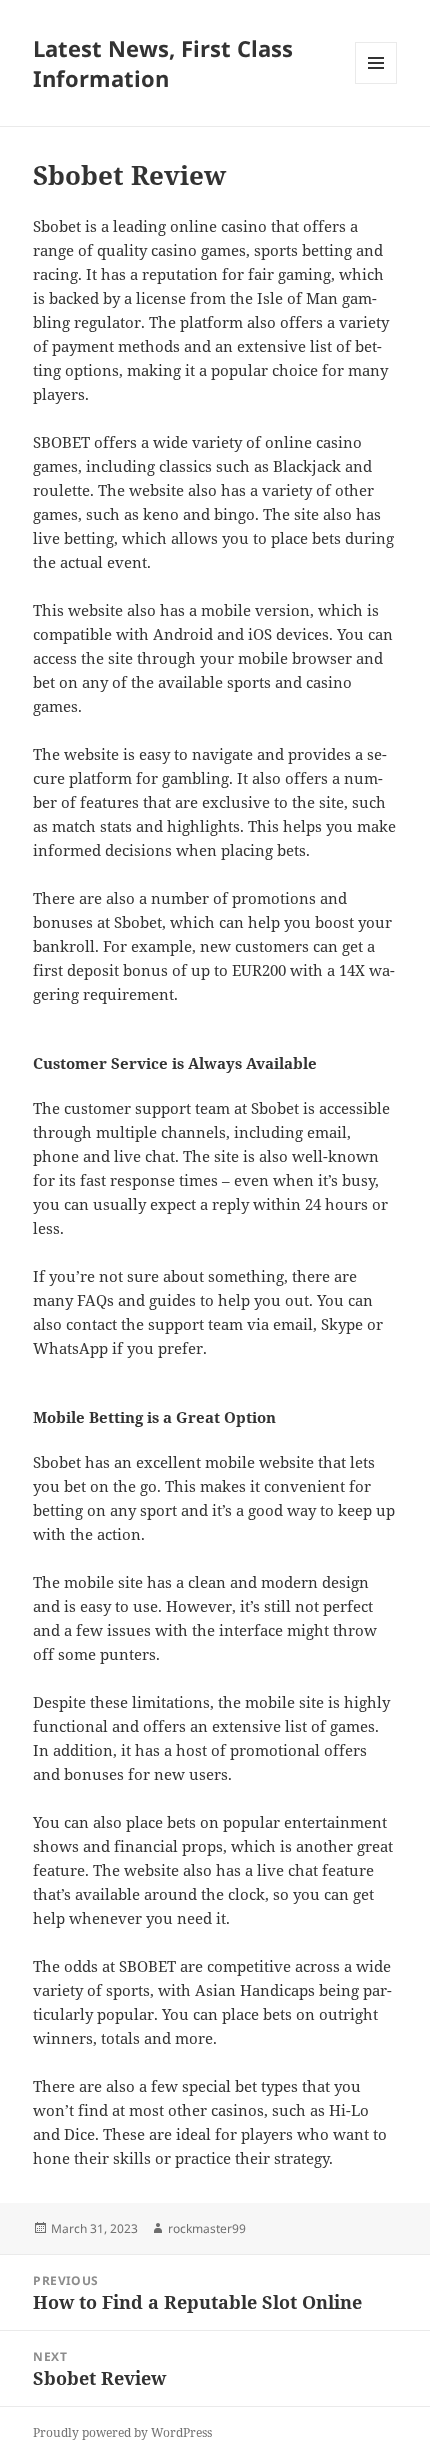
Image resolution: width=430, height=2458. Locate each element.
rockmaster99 (207, 2228)
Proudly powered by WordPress (122, 2432)
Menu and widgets (376, 83)
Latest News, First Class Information (163, 63)
